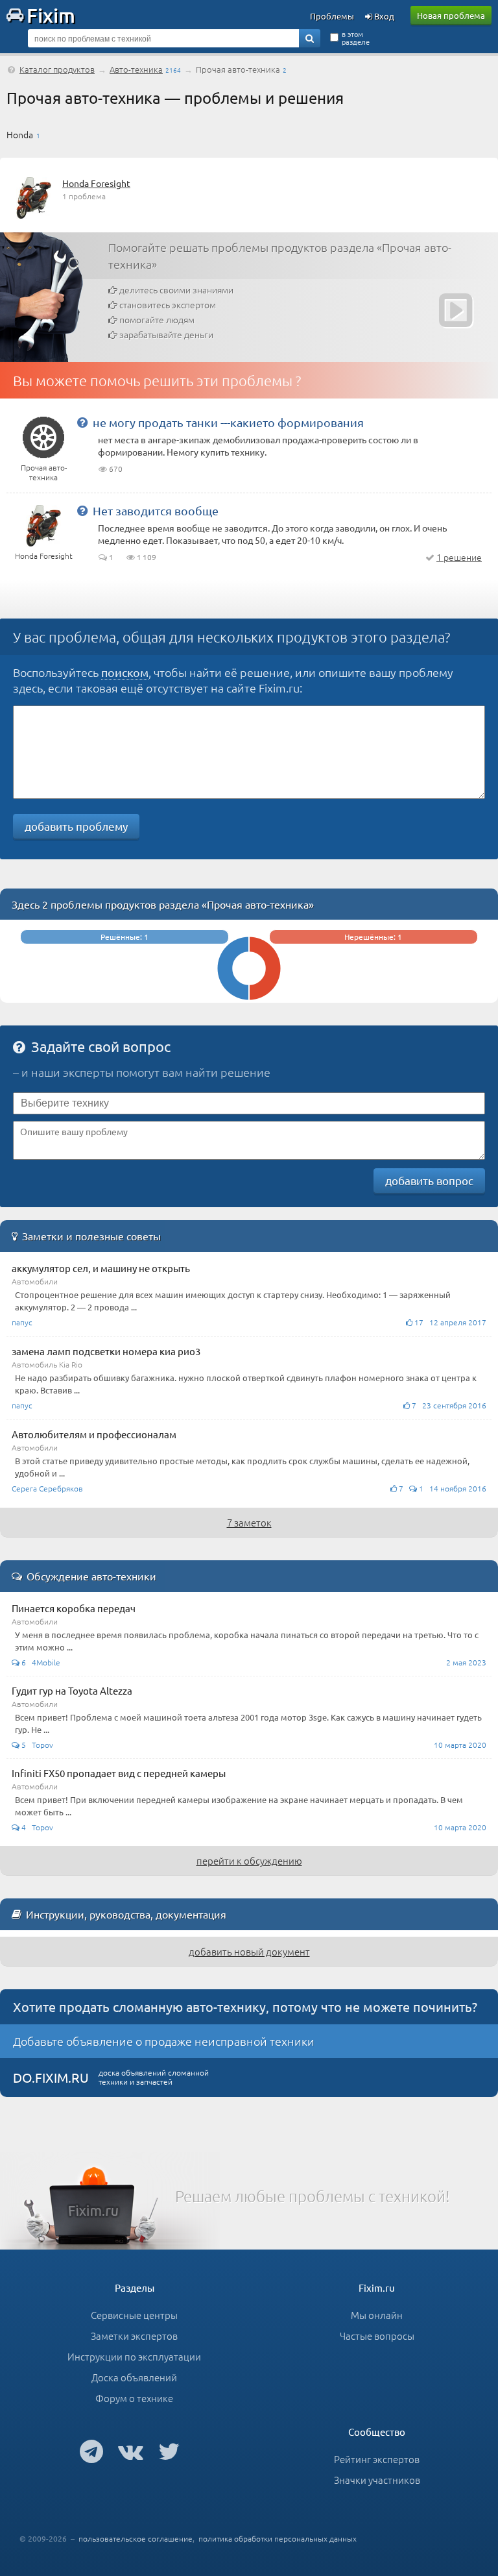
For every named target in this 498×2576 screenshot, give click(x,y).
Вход (383, 16)
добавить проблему (76, 826)
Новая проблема (451, 15)
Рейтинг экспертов (377, 2459)
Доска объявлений (134, 2377)
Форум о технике (134, 2398)
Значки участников (377, 2480)
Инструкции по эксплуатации (134, 2356)
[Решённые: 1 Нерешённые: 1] (249, 997)
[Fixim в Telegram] (91, 2451)
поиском (125, 672)
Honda (20, 134)
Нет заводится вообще (156, 510)
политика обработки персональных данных (278, 2538)
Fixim (51, 15)
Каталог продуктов (57, 69)
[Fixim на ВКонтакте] (131, 2451)
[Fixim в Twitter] (169, 2451)
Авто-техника (136, 69)
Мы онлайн (377, 2315)
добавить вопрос (429, 1180)
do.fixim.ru (51, 2077)
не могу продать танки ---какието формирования (228, 422)
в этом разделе (356, 38)
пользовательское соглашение (136, 2538)
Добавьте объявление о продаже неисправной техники (164, 2041)
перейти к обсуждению (249, 1860)
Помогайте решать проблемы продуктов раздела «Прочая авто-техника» (280, 255)
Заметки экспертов (134, 2336)
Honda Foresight (96, 183)
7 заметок (249, 1522)
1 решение (459, 557)
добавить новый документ (249, 1951)
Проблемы (332, 16)
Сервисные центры (134, 2315)
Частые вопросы (377, 2336)
